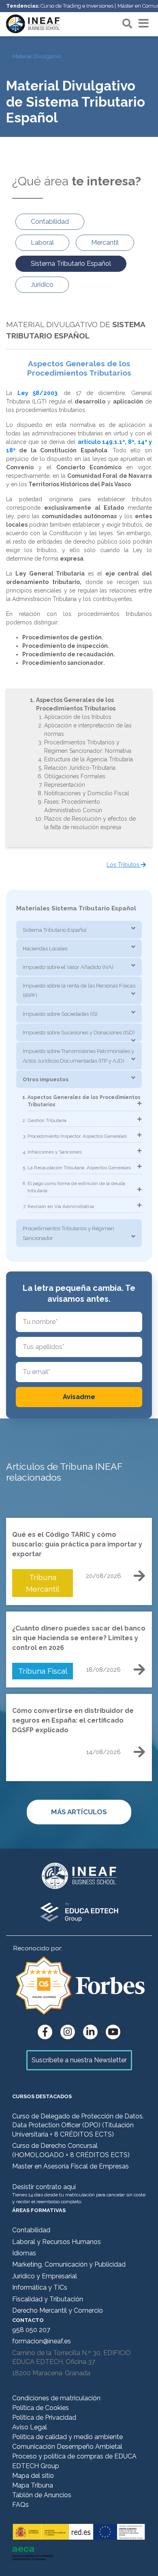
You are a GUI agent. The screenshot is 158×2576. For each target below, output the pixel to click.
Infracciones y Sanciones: (55, 1152)
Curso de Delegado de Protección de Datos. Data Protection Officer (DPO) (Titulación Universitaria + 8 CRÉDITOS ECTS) (78, 2125)
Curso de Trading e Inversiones (77, 6)
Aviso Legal (30, 2427)
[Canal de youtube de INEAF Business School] (113, 2032)
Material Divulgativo (37, 56)
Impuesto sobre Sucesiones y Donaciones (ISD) (79, 1033)
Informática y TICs (40, 2287)
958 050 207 (31, 2330)
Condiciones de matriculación (56, 2398)
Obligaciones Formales (75, 776)
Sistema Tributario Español (55, 930)
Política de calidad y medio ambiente (67, 2437)
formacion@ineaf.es (42, 2341)
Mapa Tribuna (33, 2485)
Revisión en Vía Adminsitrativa (61, 1206)
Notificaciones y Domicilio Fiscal (87, 793)
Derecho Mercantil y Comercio (58, 2310)
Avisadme (79, 1397)
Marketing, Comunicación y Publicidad (69, 2264)
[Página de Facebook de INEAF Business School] (45, 2032)
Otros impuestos (46, 1079)
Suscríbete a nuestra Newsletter (79, 2060)
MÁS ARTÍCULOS (79, 1812)
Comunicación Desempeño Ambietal (67, 2447)
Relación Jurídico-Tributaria (80, 768)
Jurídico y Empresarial (45, 2276)
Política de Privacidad (44, 2417)
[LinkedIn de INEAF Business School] (90, 2032)
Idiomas (24, 2253)
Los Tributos (124, 865)
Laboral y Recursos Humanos (57, 2242)
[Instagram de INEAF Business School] (68, 2032)
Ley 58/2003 (37, 393)
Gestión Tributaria (47, 1120)
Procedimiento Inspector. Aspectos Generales (77, 1136)
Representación (65, 785)
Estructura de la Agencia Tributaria (89, 759)
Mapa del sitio (33, 2476)
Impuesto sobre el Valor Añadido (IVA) (68, 967)
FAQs (20, 2505)
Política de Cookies (41, 2408)
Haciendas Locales (45, 949)
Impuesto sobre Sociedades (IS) (60, 1014)
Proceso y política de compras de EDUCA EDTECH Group (74, 2461)
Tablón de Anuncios (42, 2495)
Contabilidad (31, 2230)
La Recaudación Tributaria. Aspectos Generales (79, 1168)
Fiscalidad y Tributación (48, 2299)
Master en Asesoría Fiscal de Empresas (70, 2166)
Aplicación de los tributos (78, 717)
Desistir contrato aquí (44, 2187)
